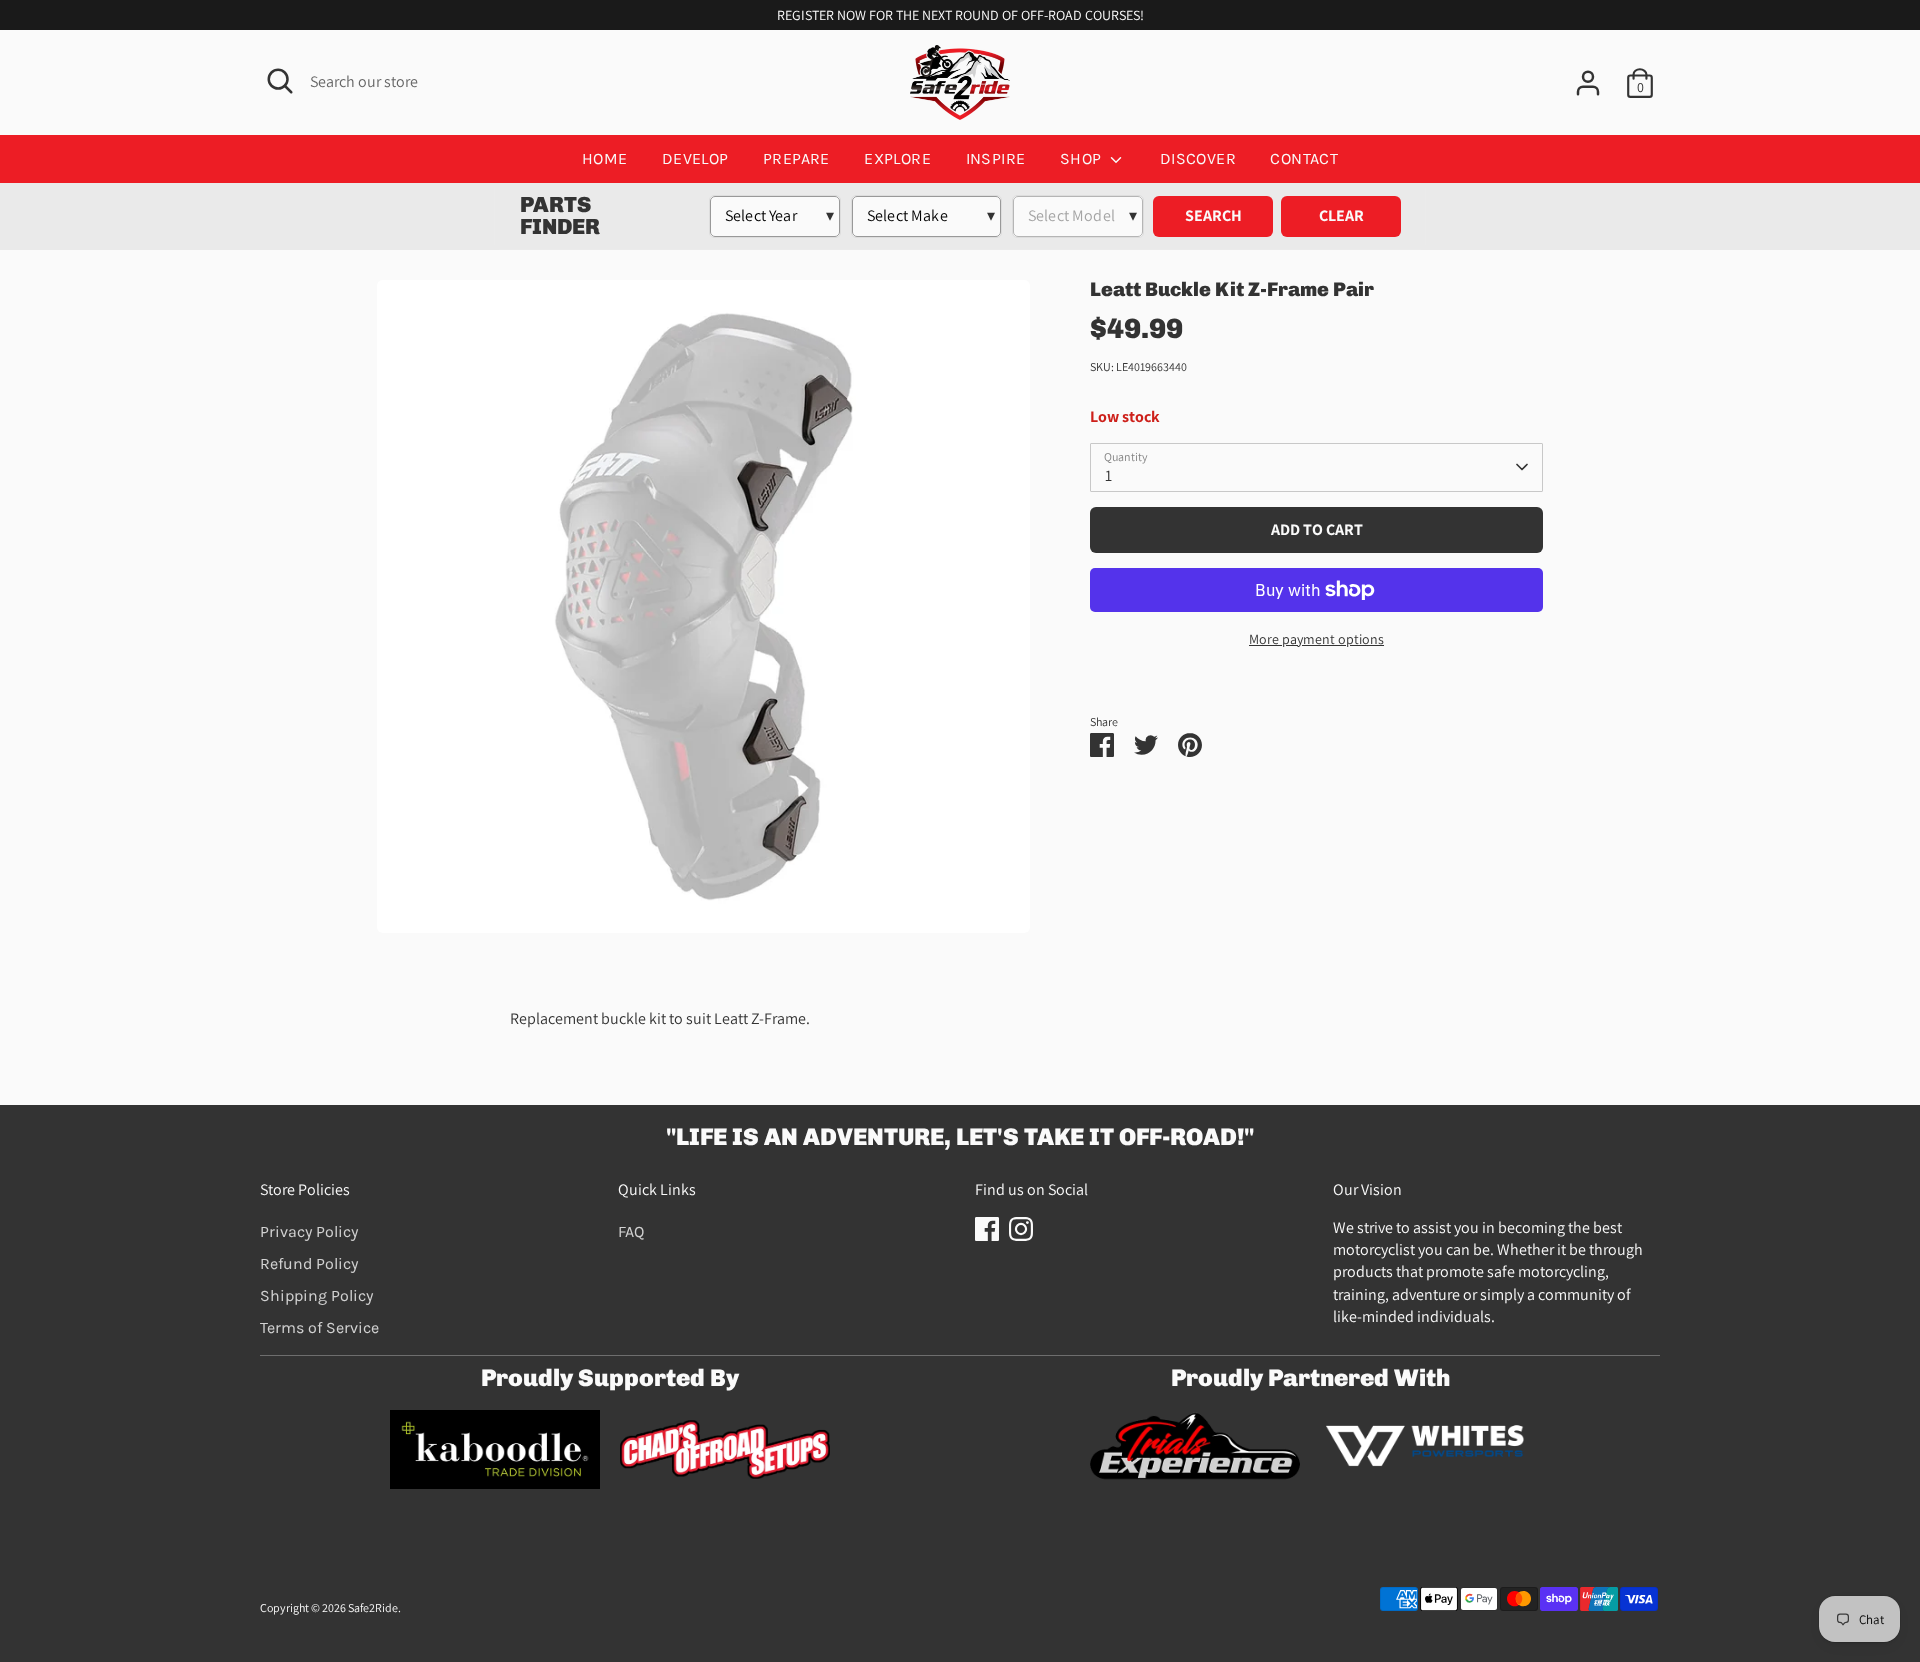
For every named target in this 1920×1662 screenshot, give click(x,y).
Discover (1198, 158)
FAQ (631, 1231)
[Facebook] (987, 1229)
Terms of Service (319, 1327)
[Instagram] (1021, 1229)
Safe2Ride (373, 1607)
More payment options (1316, 639)
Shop (1083, 158)
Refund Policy (309, 1263)
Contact (1304, 158)
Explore (897, 158)
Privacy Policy (309, 1231)
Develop (695, 158)
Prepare (796, 158)
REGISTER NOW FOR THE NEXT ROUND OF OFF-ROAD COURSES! (960, 15)
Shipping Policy (316, 1295)
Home (605, 158)
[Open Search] (280, 81)
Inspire (996, 158)
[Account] (1588, 83)
